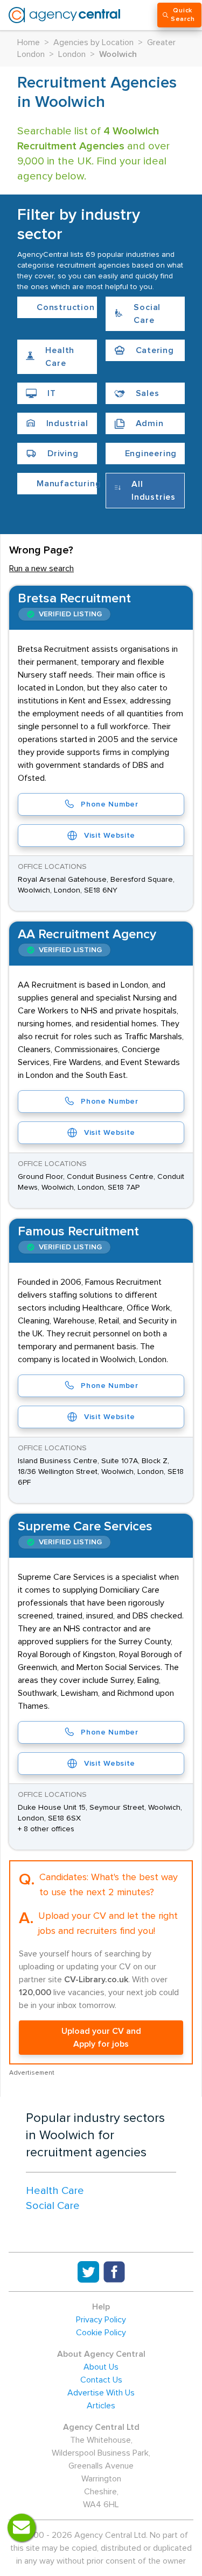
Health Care (55, 2191)
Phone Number (109, 804)
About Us (101, 2367)
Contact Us (101, 2380)
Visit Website (110, 836)
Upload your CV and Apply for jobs (101, 2038)
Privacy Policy (101, 2320)
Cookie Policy (101, 2333)
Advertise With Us (101, 2393)
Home (29, 42)
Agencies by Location (93, 42)
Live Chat (22, 2528)
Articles (101, 2406)
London (72, 54)
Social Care (53, 2206)
